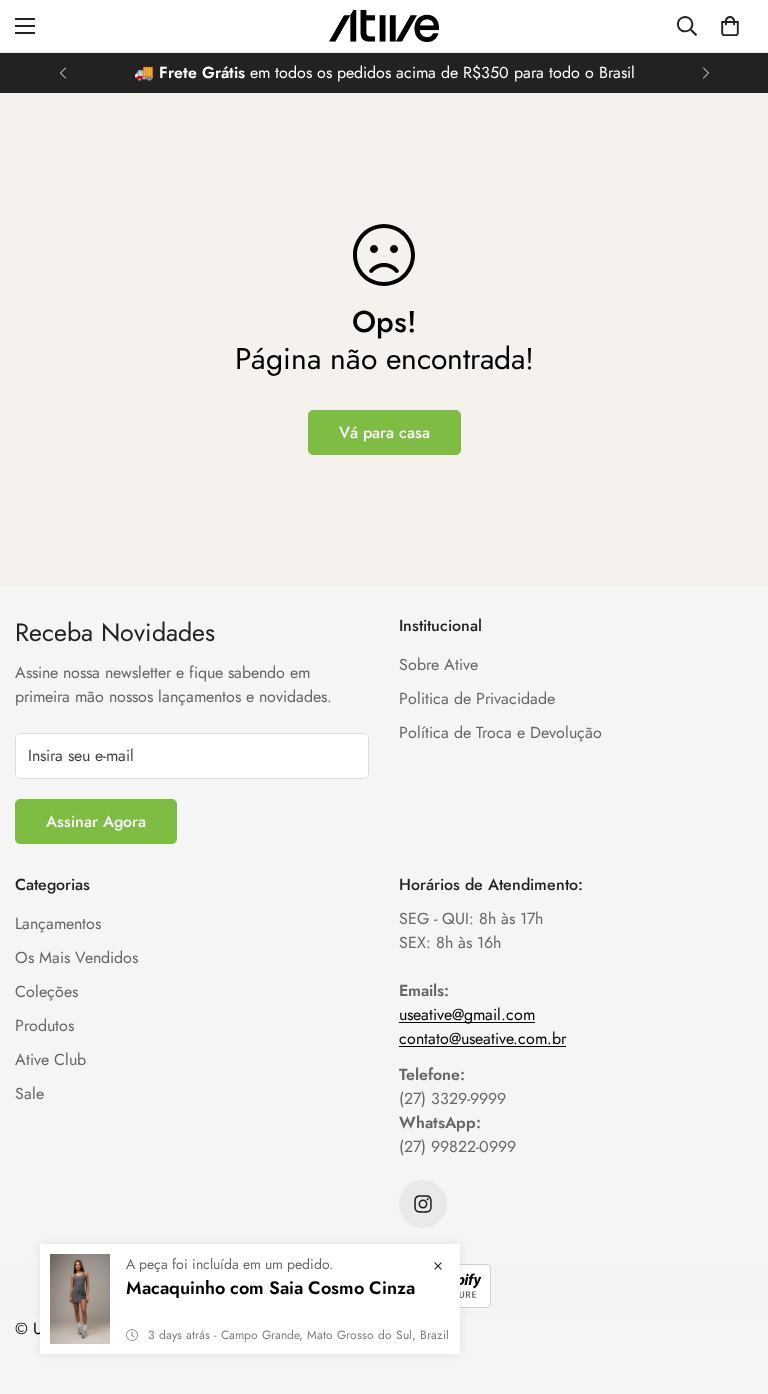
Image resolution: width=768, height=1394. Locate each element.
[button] (730, 26)
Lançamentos (58, 923)
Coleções (46, 991)
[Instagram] (423, 1204)
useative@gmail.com (467, 1014)
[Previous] (62, 73)
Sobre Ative (438, 664)
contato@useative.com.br (482, 1038)
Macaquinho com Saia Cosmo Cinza (270, 1288)
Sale (29, 1093)
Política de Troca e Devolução (500, 732)
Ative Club (50, 1059)
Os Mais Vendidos (76, 957)
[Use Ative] (384, 26)
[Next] (705, 73)
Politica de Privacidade (477, 698)
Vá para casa (384, 432)
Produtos (44, 1025)
